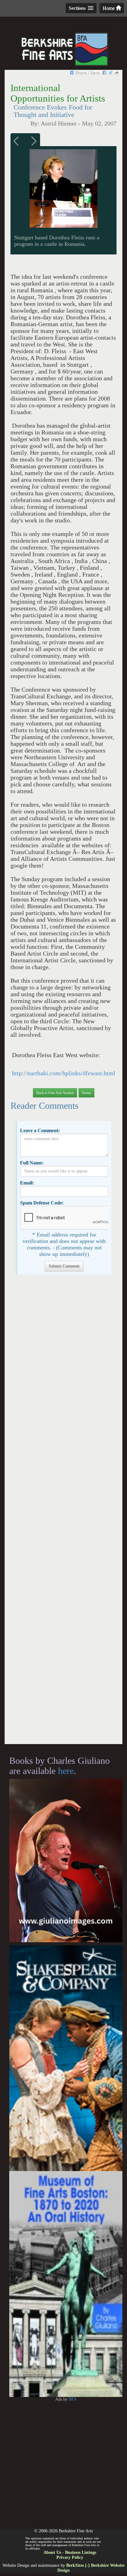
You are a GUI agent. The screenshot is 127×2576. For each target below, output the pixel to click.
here (66, 1771)
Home (109, 8)
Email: (27, 1183)
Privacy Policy (70, 2557)
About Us (52, 2552)
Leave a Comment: (40, 1130)
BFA (73, 2399)
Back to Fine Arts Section (55, 1093)
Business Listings (81, 2552)
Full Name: (32, 1163)
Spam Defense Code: (42, 1203)
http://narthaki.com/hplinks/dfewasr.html (64, 1073)
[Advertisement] (63, 1512)
